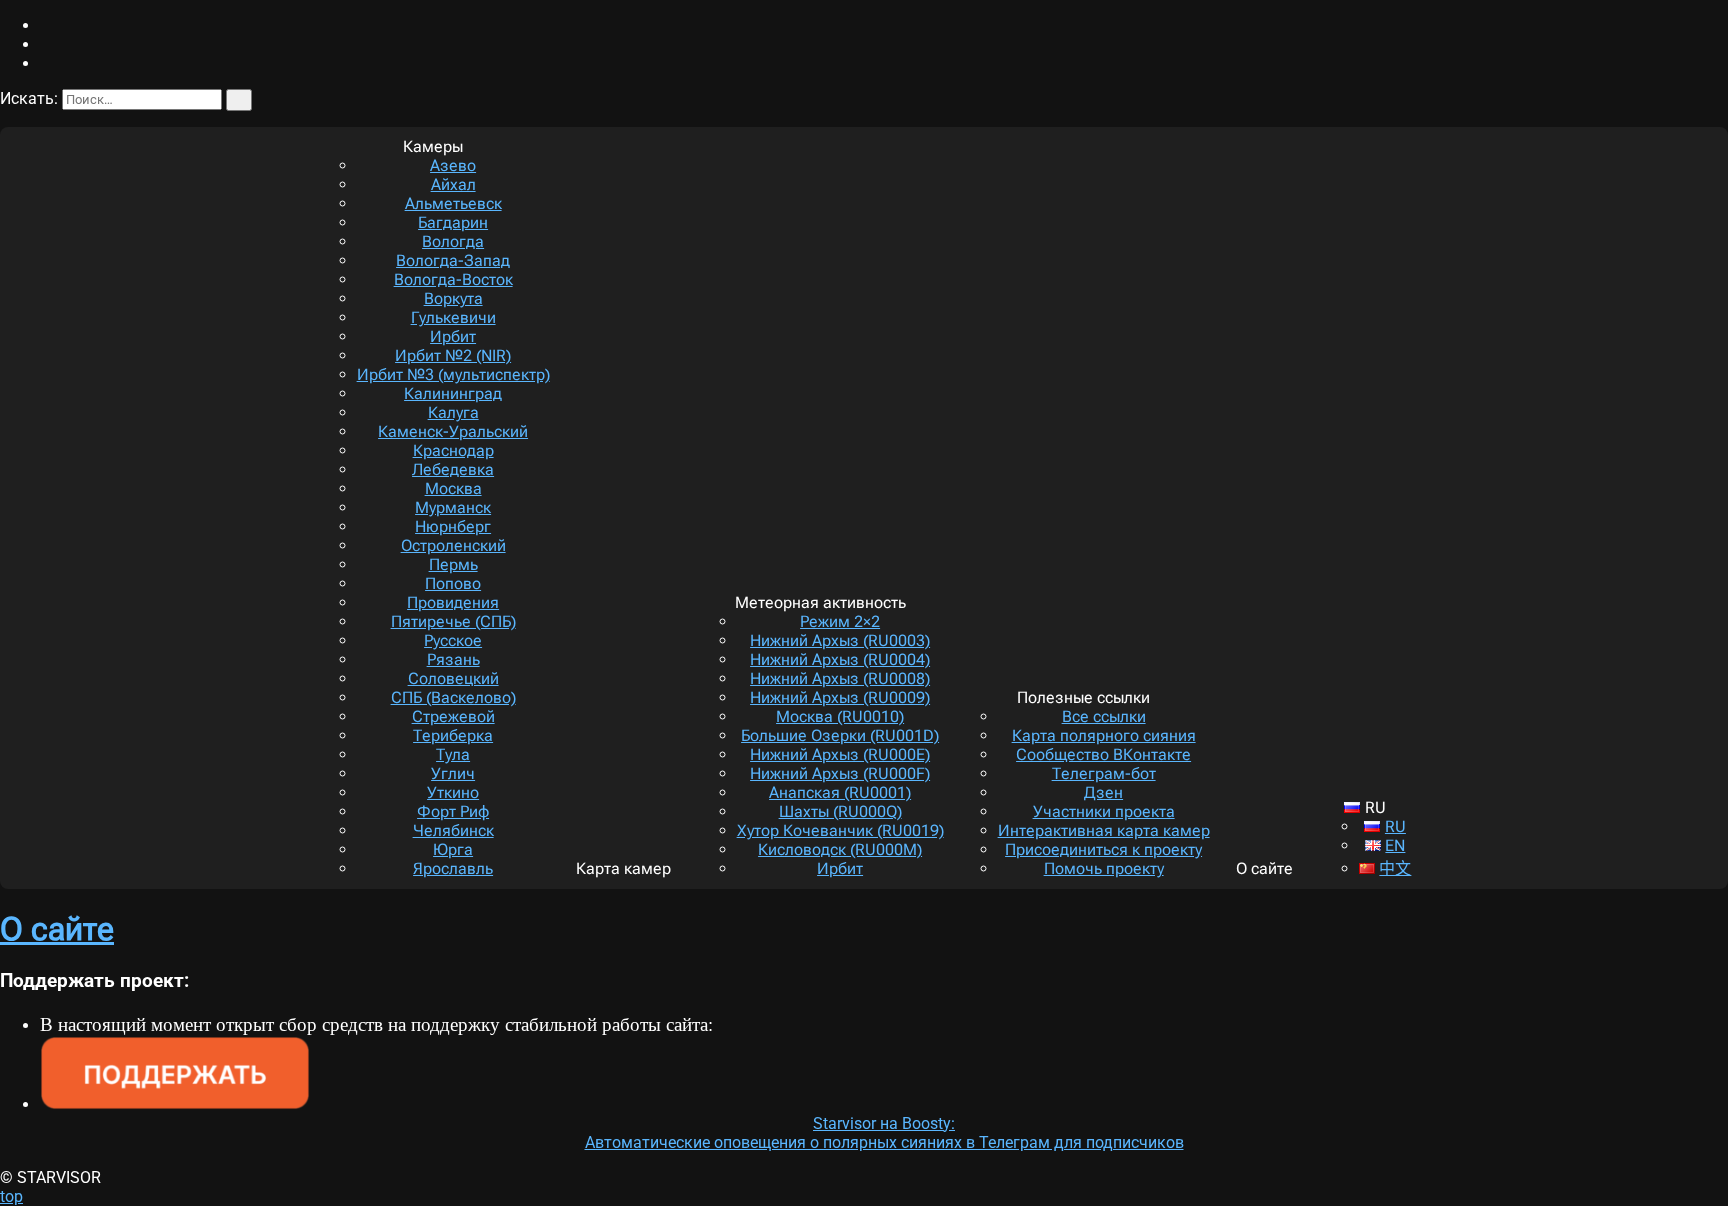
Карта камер (623, 868)
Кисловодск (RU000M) (840, 849)
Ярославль (453, 868)
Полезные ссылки (1083, 697)
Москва (453, 488)
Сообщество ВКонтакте (1103, 754)
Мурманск (453, 507)
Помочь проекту (1104, 868)
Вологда (453, 241)
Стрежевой (453, 716)
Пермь (453, 564)
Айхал (453, 184)
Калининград (453, 393)
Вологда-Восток (453, 279)
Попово (453, 583)
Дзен (1103, 792)
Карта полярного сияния (1104, 735)
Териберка (453, 735)
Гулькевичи (453, 317)
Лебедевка (453, 469)
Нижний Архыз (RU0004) (840, 659)
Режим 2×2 (840, 621)
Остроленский (453, 545)
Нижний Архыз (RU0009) (840, 697)
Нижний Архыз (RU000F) (840, 773)
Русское (453, 640)
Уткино (453, 792)
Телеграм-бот (1104, 773)
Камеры (433, 146)
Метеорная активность (820, 602)
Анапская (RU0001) (840, 792)
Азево (453, 165)
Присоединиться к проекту (1103, 849)
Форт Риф (453, 811)
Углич (453, 773)
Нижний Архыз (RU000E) (840, 754)
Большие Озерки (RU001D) (840, 735)
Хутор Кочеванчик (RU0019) (840, 830)
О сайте (1264, 868)
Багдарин (453, 222)
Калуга (453, 412)
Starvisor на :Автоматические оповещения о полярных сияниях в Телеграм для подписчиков (884, 1133)
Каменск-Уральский (453, 431)
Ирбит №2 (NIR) (453, 355)
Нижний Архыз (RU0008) (840, 678)
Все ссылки (1104, 716)
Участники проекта (1104, 811)
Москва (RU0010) (840, 716)
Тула (453, 754)
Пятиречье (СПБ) (453, 621)
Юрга (453, 849)
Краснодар (453, 450)
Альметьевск (453, 203)
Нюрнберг (453, 526)
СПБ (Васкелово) (453, 697)
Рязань (453, 659)
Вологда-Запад (453, 260)
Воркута (453, 298)
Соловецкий (453, 678)
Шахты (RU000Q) (840, 811)
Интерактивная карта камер (1104, 830)
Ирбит (453, 336)
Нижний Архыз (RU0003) (840, 640)
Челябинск (453, 830)
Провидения (453, 602)
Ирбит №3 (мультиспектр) (453, 374)
